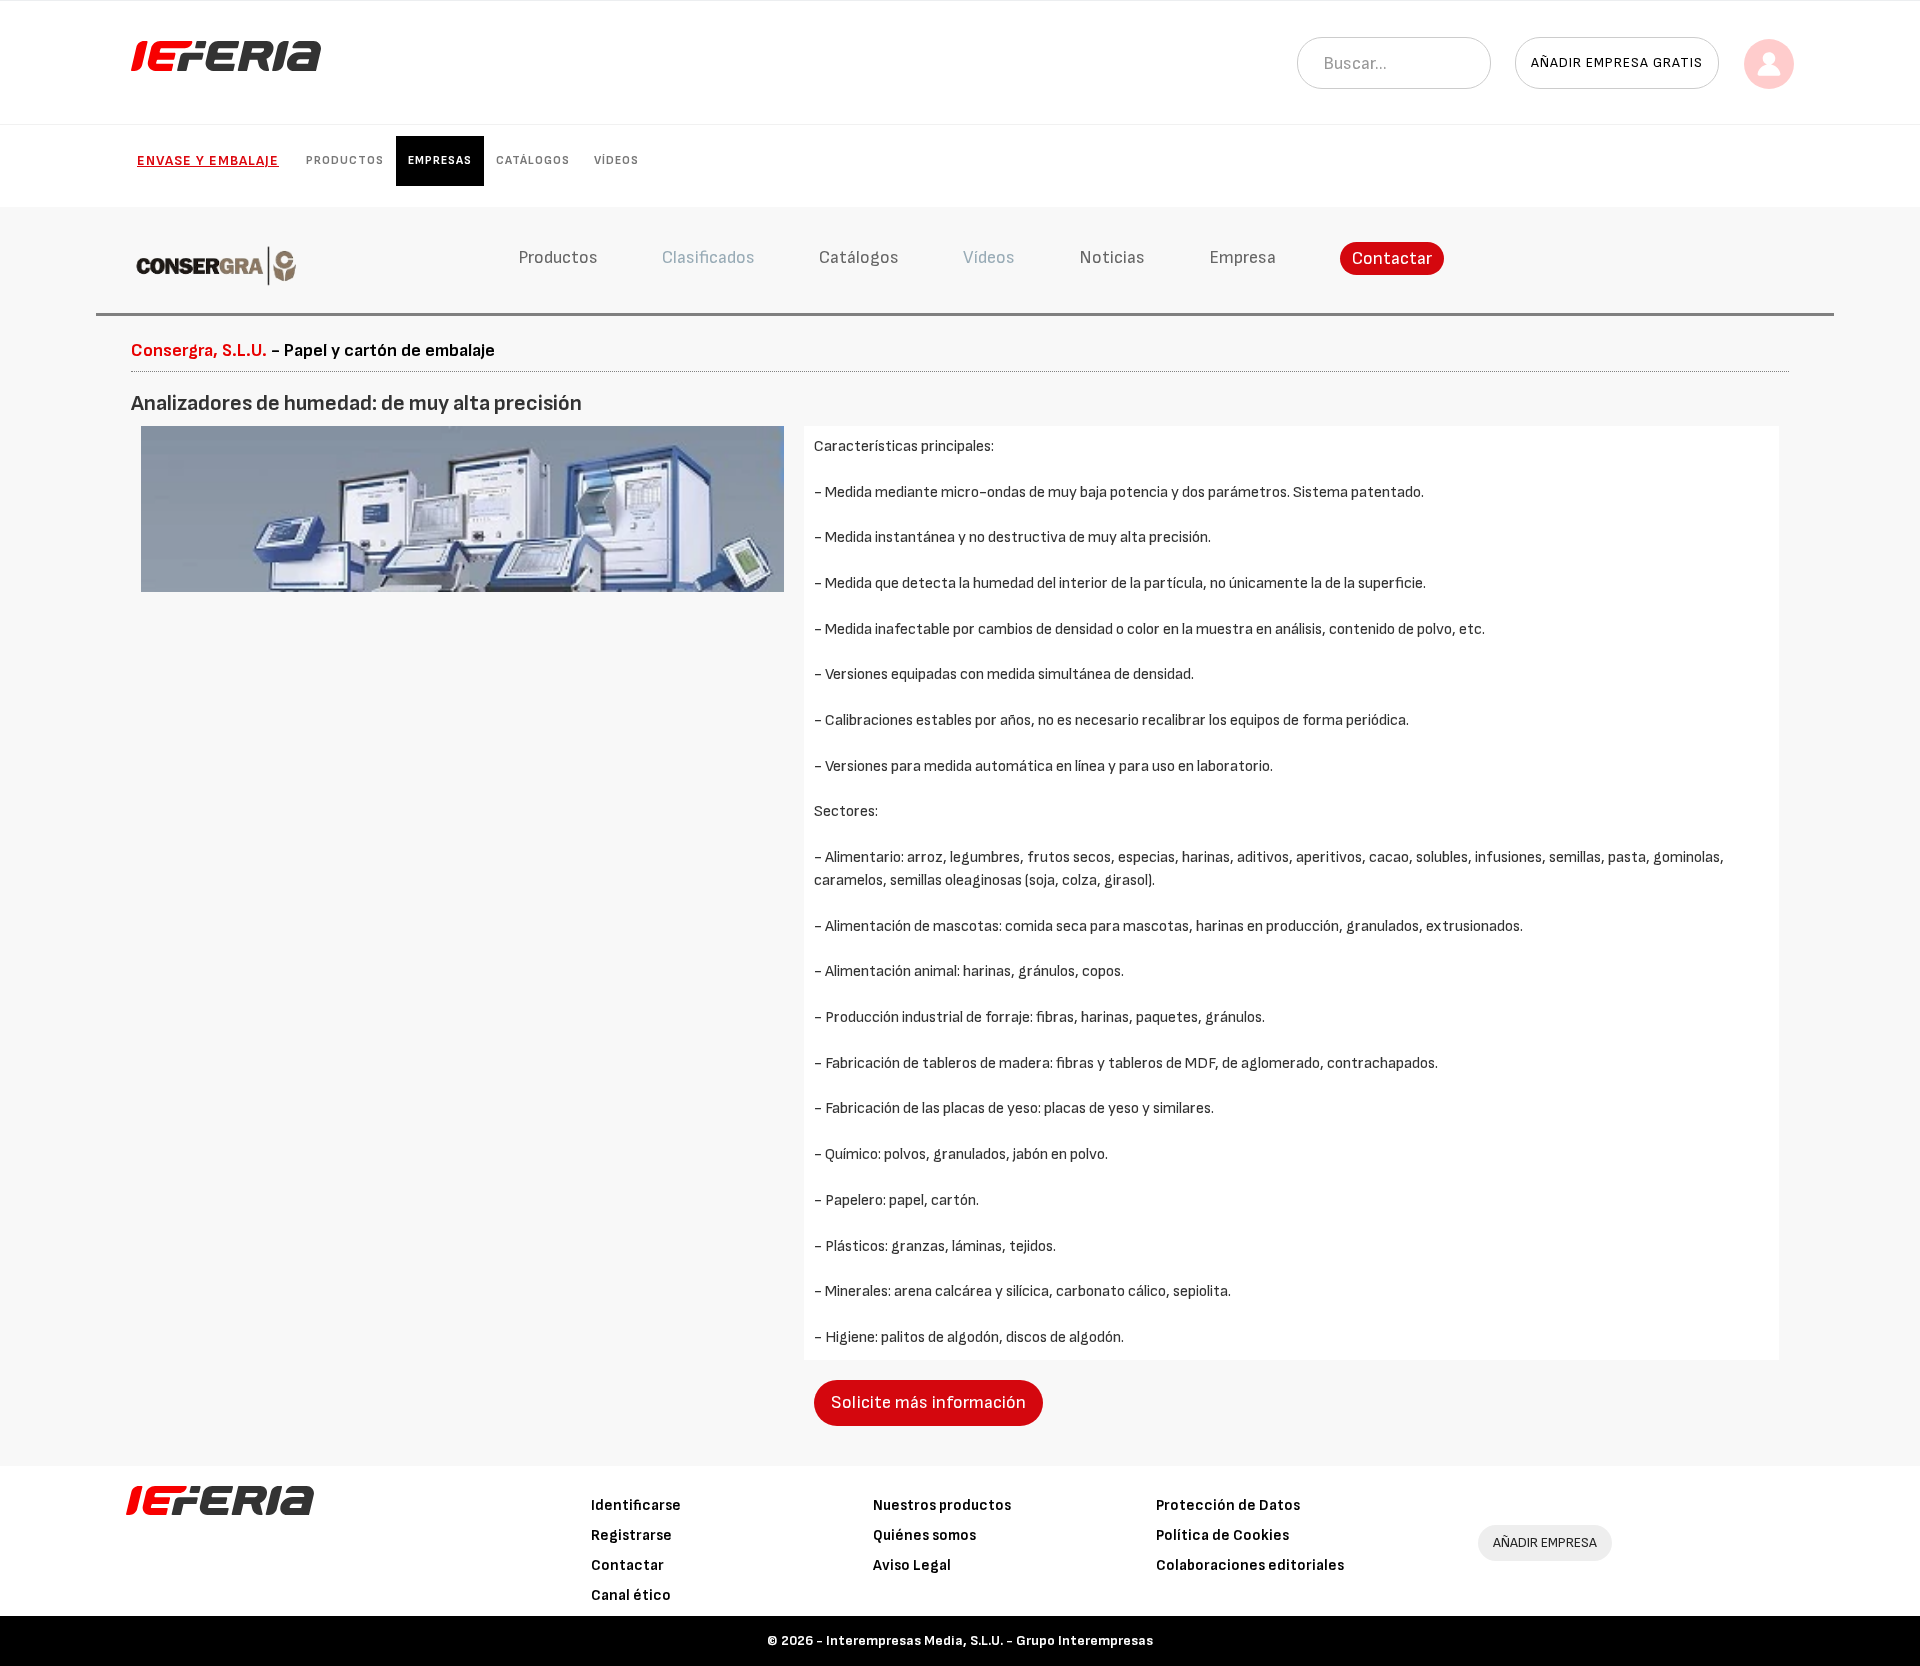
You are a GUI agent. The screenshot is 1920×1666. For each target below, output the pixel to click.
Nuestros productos (942, 1505)
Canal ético (631, 1595)
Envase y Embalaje (208, 160)
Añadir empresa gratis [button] (1617, 62)
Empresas (440, 160)
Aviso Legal (912, 1565)
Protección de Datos (1228, 1505)
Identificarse (636, 1505)
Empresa (1242, 257)
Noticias (1112, 257)
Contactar (1392, 258)
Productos (345, 160)
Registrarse (631, 1535)
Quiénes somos (924, 1535)
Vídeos (616, 160)
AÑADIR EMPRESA (1545, 1542)
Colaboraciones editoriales (1250, 1565)
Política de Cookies (1222, 1535)
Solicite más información (928, 1402)
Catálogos (533, 160)
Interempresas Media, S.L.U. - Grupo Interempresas (989, 1640)
